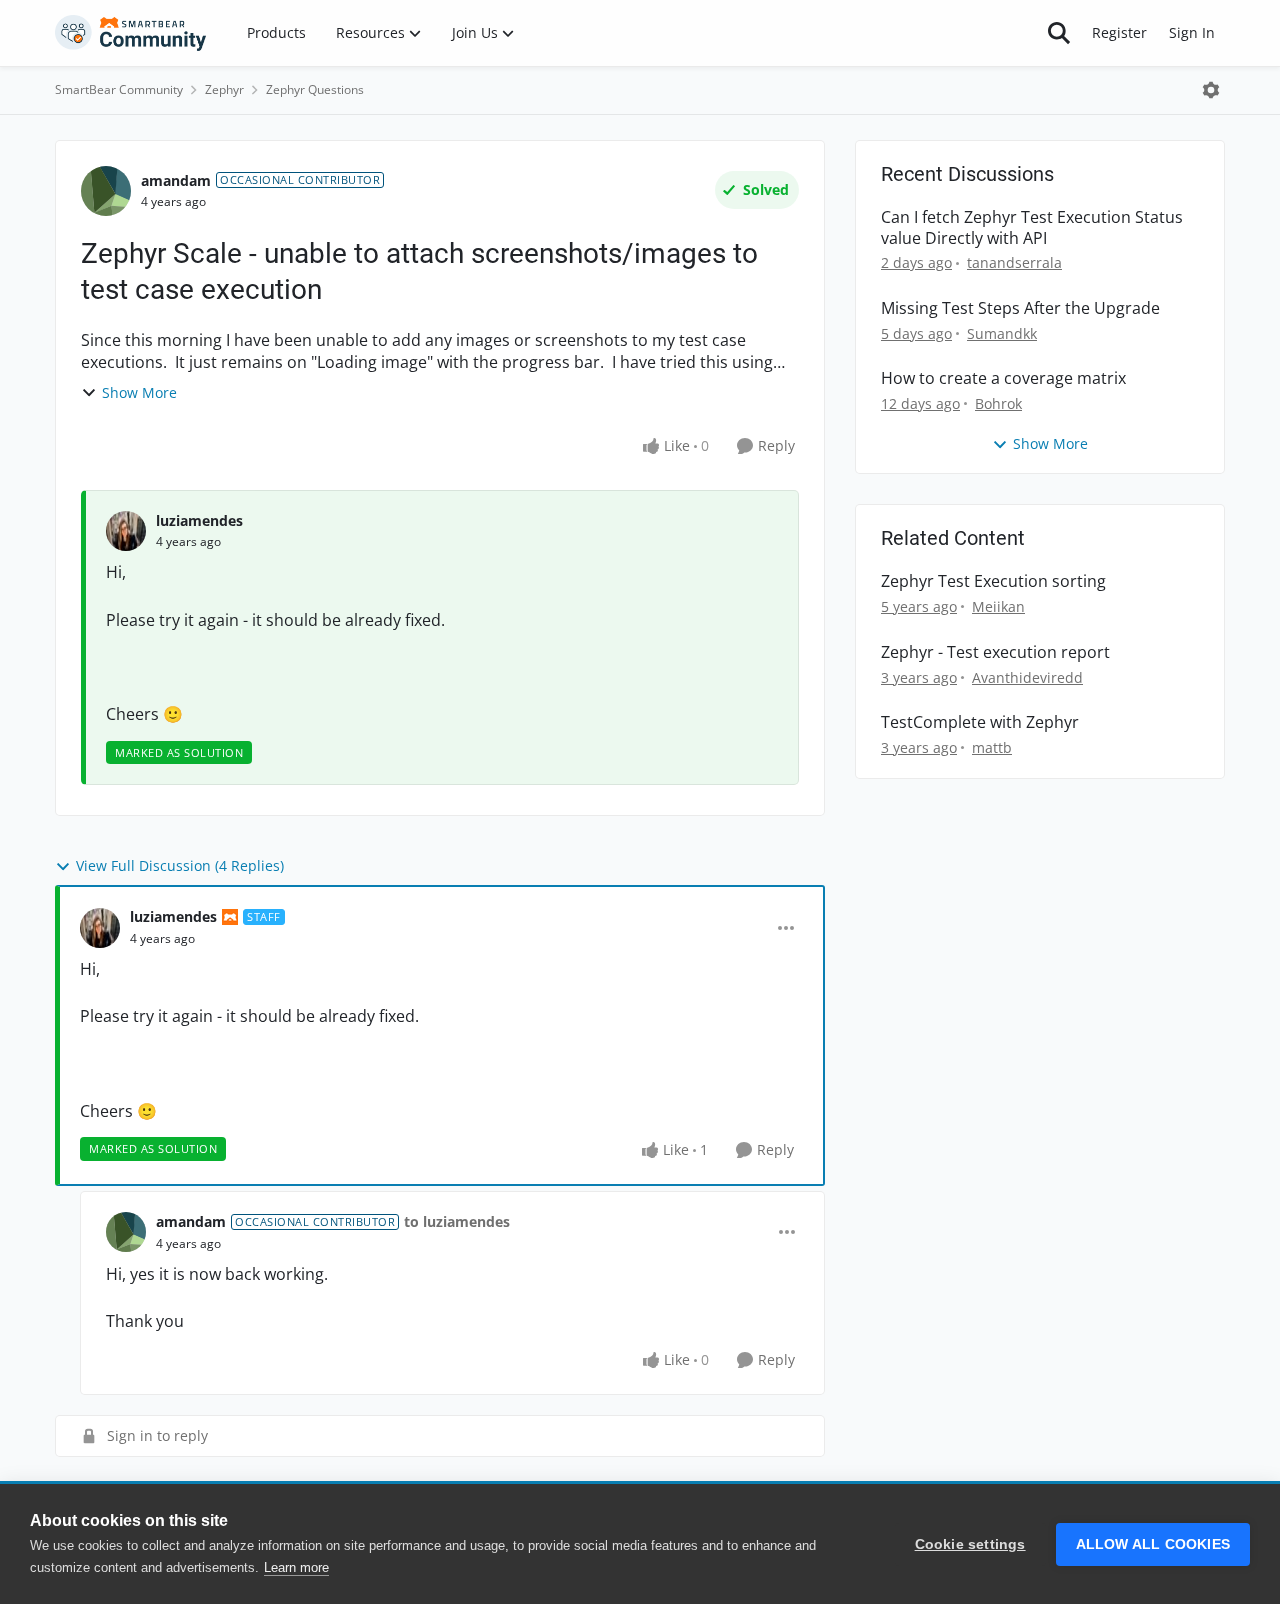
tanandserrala (1014, 262)
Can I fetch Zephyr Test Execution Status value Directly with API (1032, 228)
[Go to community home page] (131, 33)
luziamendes (199, 520)
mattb (992, 747)
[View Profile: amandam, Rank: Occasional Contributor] (106, 191)
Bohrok (998, 403)
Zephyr (224, 89)
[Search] (1059, 33)
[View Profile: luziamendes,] (126, 531)
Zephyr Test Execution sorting (993, 581)
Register (1119, 32)
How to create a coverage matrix (1003, 378)
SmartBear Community (119, 89)
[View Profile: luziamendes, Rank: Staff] (100, 928)
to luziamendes (457, 1221)
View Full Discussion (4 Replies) (180, 865)
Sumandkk (1002, 333)
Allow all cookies (1153, 1544)
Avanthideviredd (1027, 677)
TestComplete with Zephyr (980, 722)
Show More (139, 392)
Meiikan (998, 606)
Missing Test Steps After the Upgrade (1020, 308)
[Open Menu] (1211, 90)
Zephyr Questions (315, 89)
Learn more (296, 1567)
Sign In (1192, 32)
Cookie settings (970, 1544)
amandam (176, 180)
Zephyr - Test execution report (995, 652)
